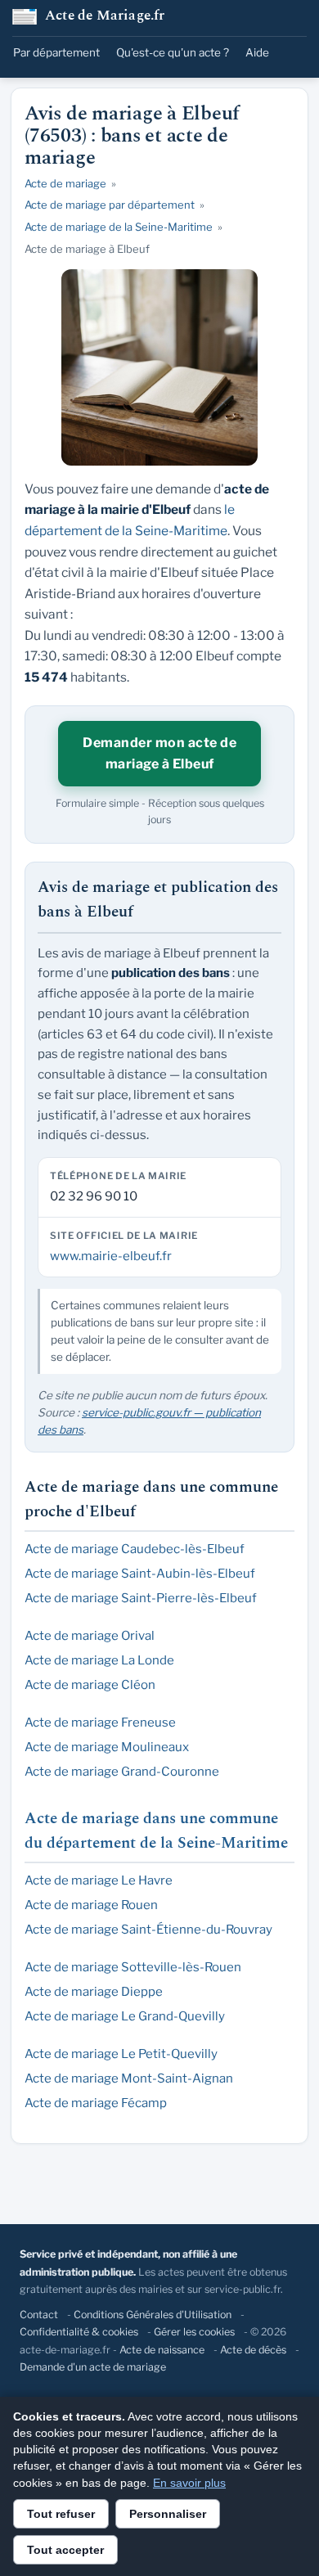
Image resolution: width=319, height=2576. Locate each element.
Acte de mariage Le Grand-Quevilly (125, 2016)
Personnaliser (168, 2514)
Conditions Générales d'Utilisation (153, 2315)
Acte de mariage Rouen (91, 1905)
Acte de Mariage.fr (105, 17)
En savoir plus (189, 2483)
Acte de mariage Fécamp (96, 2103)
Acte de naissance (162, 2350)
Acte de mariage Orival (90, 1636)
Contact (39, 2315)
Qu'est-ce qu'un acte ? (173, 52)
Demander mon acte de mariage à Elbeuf (159, 753)
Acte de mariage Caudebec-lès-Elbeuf (135, 1549)
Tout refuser (61, 2514)
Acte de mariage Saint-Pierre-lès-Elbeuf (141, 1598)
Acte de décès (253, 2350)
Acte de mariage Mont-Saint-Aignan (129, 2078)
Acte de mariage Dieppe (94, 1992)
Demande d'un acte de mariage (93, 2367)
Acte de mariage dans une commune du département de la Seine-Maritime (156, 1831)
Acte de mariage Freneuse (100, 1723)
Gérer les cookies (194, 2332)
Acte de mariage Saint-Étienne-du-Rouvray (148, 1930)
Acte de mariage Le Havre (99, 1880)
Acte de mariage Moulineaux (107, 1747)
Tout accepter (65, 2550)
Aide (257, 52)
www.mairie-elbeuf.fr (111, 1256)
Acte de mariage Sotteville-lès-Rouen (133, 1967)
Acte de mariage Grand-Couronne (122, 1772)
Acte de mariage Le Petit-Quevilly (121, 2054)
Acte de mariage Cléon (90, 1685)
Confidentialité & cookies (79, 2332)
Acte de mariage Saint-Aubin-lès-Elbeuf (140, 1574)
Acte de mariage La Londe (99, 1660)
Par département (56, 52)
